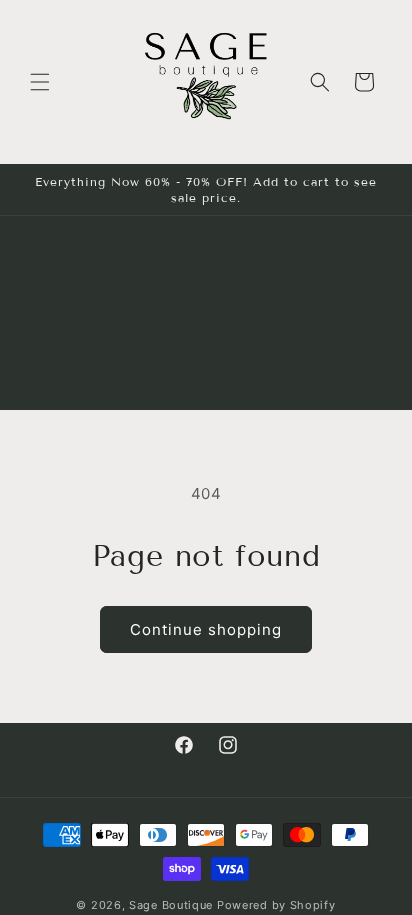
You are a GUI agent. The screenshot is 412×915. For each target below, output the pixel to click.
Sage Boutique (171, 905)
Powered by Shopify (276, 905)
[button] (40, 82)
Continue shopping (206, 629)
